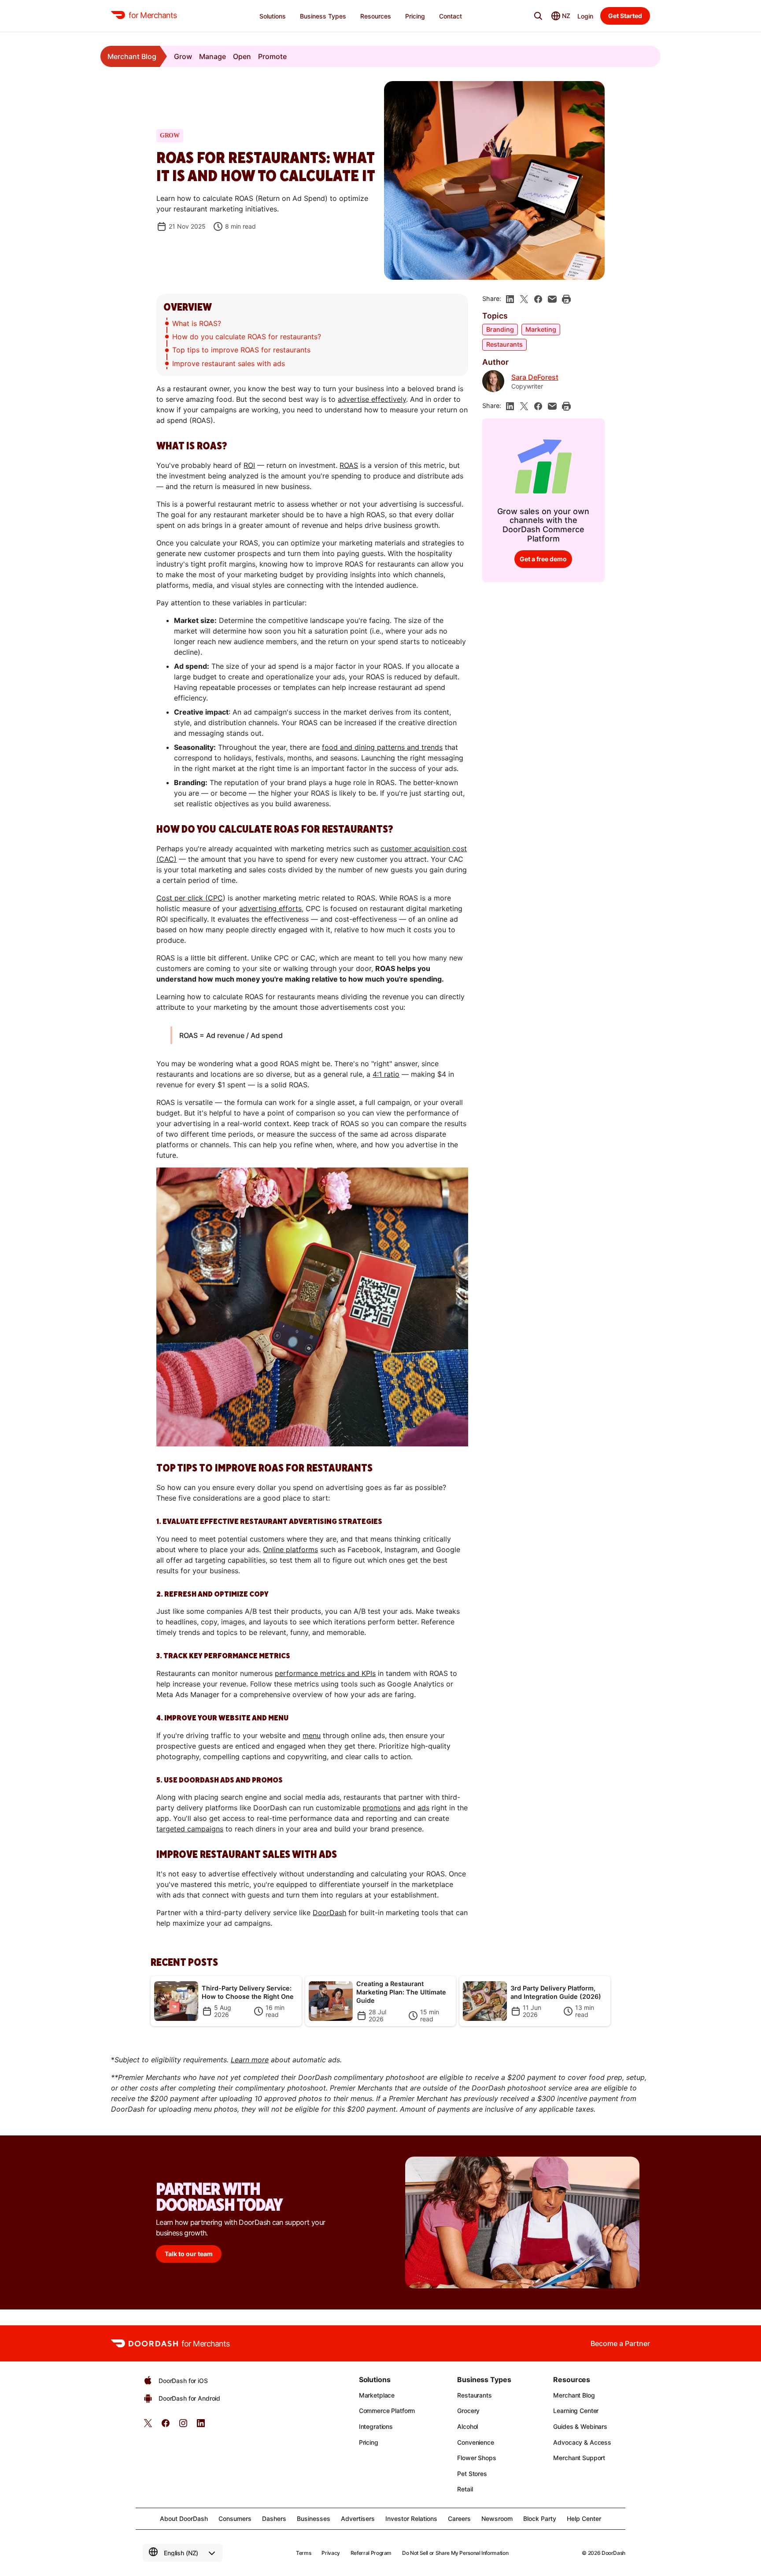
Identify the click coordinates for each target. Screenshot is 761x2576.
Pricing (369, 2442)
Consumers (235, 2519)
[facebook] (538, 299)
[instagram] (183, 2426)
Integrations (376, 2426)
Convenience (475, 2442)
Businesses (314, 2519)
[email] (552, 299)
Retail (465, 2489)
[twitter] (148, 2426)
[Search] (538, 16)
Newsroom (497, 2519)
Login (585, 16)
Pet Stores (472, 2474)
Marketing (541, 329)
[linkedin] (510, 299)
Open (242, 56)
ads (423, 1808)
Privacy (331, 2553)
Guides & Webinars (580, 2426)
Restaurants (504, 344)
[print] (566, 299)
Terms (303, 2553)
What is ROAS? (197, 323)
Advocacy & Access (582, 2442)
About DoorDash (184, 2519)
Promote (272, 56)
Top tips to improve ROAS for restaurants (241, 350)
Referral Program (371, 2553)
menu (312, 1735)
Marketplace (377, 2395)
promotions (382, 1808)
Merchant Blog (132, 56)
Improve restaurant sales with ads (229, 363)
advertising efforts (270, 908)
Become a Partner (620, 2343)
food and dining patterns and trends (382, 747)
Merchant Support (579, 2458)
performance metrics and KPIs (325, 1673)
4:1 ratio (386, 1074)
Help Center (584, 2519)
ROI (249, 465)
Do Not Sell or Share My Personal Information (455, 2553)
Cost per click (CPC (190, 898)
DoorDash (329, 1913)
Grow (183, 56)
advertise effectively (372, 399)
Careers (459, 2519)
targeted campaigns (190, 1829)
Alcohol (467, 2426)
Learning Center (576, 2411)
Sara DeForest (535, 377)
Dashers (274, 2519)
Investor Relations (411, 2519)
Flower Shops (477, 2458)
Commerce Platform (387, 2411)
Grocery (468, 2411)
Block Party (540, 2519)
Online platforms (290, 1549)
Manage (212, 56)
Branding (500, 329)
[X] (524, 299)
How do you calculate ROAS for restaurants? (247, 337)
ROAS (349, 465)
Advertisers (358, 2519)
